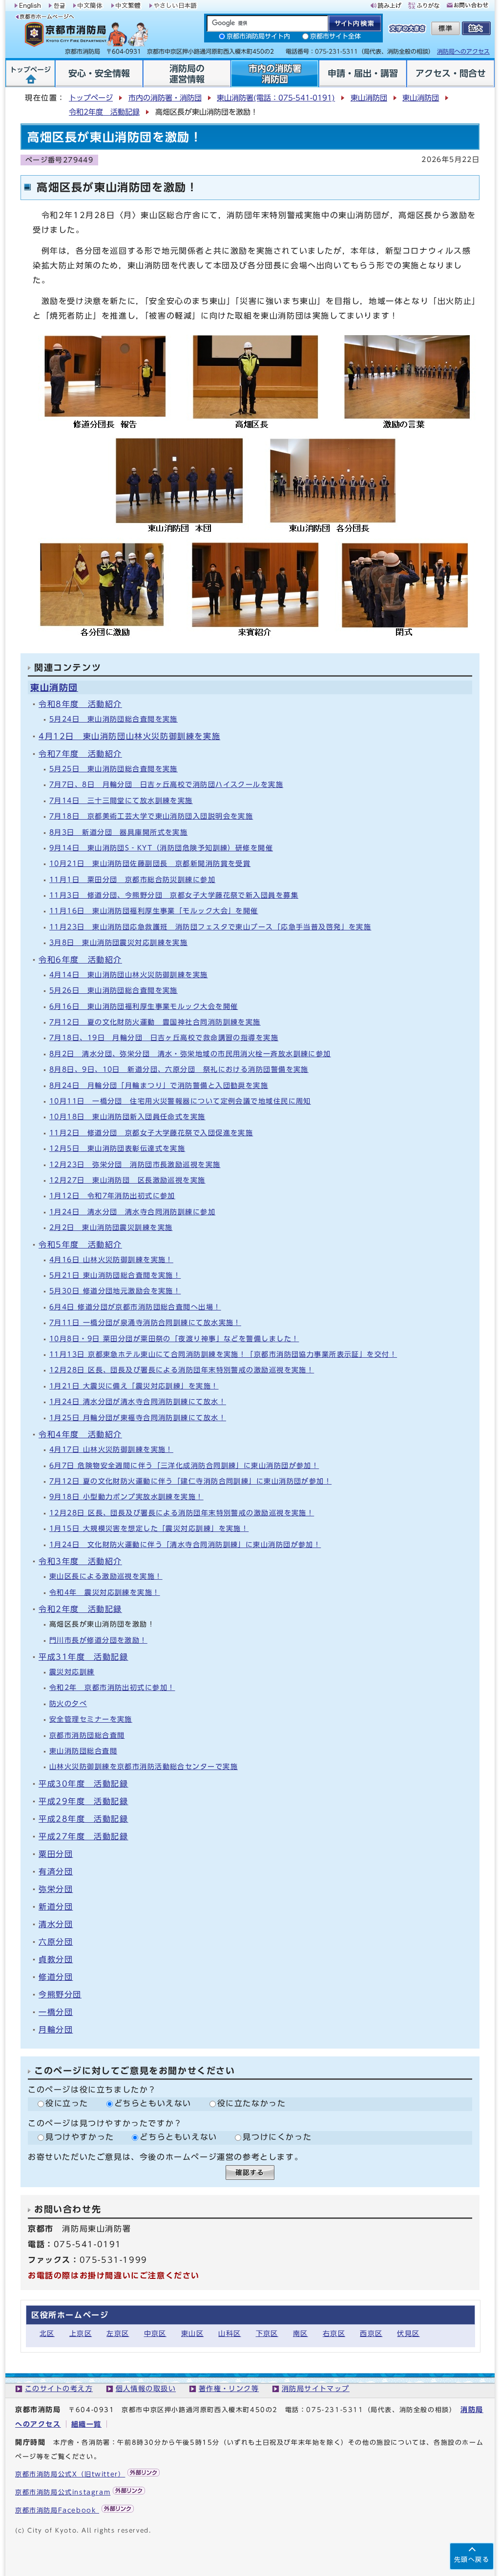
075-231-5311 (335, 2410)
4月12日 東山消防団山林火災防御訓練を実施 (129, 736)
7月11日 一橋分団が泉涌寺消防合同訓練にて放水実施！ (145, 1322)
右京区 (334, 2333)
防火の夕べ (68, 1703)
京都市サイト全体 (335, 36)
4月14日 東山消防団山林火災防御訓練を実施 (129, 975)
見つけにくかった (277, 2137)
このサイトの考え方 (59, 2388)
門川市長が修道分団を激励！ (98, 1640)
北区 (47, 2333)
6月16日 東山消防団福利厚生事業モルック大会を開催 (144, 1006)
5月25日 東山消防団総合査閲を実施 (114, 769)
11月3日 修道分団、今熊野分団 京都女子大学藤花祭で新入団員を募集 (174, 895)
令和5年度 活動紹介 (80, 1245)
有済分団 (56, 1872)
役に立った (67, 2103)
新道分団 (56, 1907)
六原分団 (56, 1942)
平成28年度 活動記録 (83, 1819)
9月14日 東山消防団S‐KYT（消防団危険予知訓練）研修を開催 (161, 848)
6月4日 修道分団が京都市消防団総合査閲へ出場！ (135, 1307)
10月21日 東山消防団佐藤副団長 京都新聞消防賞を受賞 (150, 863)
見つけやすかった (80, 2137)
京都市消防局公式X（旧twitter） (70, 2474)
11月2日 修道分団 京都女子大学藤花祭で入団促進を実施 (151, 1133)
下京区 (267, 2333)
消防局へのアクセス (463, 51)
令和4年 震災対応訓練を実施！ (105, 1592)
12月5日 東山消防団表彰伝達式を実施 (117, 1148)
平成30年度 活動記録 (83, 1784)
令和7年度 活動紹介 (80, 754)
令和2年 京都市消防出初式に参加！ (112, 1687)
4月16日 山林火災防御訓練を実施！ (111, 1259)
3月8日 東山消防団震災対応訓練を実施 (118, 942)
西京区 (371, 2333)
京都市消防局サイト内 (258, 36)
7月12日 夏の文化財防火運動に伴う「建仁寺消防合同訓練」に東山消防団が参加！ (190, 1481)
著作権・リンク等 (229, 2388)
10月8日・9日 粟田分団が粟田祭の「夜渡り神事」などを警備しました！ (174, 1338)
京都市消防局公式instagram (63, 2492)
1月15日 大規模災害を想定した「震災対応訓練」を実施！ (149, 1528)
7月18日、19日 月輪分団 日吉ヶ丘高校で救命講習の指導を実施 (164, 1037)
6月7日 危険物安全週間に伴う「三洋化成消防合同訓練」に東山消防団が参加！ (184, 1465)
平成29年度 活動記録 (83, 1801)
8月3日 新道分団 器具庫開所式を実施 (118, 832)
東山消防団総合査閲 (83, 1751)
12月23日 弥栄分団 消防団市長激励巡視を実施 (135, 1164)
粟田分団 (56, 1854)
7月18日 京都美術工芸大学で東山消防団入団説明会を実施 (151, 816)
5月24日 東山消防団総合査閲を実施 (114, 719)
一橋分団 (56, 2012)
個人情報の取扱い (146, 2388)
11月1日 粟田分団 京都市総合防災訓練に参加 (132, 879)
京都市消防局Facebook (57, 2510)
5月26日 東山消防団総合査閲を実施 (114, 990)
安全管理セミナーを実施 (91, 1719)
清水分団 (56, 1924)
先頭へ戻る (472, 2560)
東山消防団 (369, 98)
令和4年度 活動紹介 (80, 1434)
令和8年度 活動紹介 (80, 704)
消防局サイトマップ (316, 2388)
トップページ (91, 98)
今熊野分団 (60, 1994)
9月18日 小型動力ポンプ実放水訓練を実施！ (126, 1497)
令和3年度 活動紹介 (80, 1561)
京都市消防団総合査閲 (87, 1735)
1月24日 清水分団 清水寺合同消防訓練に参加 (132, 1212)
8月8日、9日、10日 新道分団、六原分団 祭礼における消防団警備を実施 (179, 1069)
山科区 (229, 2333)
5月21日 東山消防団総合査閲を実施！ (115, 1275)
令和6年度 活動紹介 (80, 960)
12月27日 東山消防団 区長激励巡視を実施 (127, 1180)
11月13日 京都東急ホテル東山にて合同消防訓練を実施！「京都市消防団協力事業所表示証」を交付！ (223, 1354)
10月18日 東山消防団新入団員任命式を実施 (127, 1117)
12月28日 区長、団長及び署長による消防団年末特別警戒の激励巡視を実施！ (182, 1370)
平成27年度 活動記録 (83, 1836)
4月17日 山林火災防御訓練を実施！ (111, 1449)
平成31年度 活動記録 (83, 1657)
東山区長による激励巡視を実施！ (106, 1576)
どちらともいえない (153, 2103)
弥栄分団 (56, 1889)
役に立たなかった (252, 2103)
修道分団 (56, 1977)
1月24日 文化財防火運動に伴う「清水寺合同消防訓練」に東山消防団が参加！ (185, 1544)
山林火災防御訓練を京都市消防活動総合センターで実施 (144, 1766)
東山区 (192, 2333)
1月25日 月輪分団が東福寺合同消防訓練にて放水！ (138, 1418)
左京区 (118, 2333)
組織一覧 (86, 2424)
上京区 (81, 2333)
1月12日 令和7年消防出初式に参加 (112, 1196)
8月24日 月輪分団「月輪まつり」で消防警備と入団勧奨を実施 (159, 1085)
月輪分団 (56, 2030)
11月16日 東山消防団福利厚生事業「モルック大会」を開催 (154, 911)
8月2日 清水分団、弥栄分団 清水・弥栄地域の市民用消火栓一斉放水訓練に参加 (190, 1054)
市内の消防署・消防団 (165, 98)
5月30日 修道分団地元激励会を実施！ (115, 1291)
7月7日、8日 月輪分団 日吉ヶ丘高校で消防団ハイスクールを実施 (166, 784)
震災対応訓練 (72, 1672)
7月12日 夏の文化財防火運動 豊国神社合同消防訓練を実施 (155, 1022)
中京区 (155, 2333)
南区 (301, 2333)
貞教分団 (56, 1959)
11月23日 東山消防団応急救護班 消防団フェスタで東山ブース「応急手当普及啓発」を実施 (210, 927)
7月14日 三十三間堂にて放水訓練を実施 (121, 800)
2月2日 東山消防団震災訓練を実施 (111, 1227)
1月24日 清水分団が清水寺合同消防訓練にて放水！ (138, 1401)
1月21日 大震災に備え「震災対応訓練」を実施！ (134, 1386)
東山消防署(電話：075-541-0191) (276, 98)
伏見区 (408, 2333)
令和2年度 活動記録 (104, 112)
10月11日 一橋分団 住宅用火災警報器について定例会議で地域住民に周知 (180, 1101)
